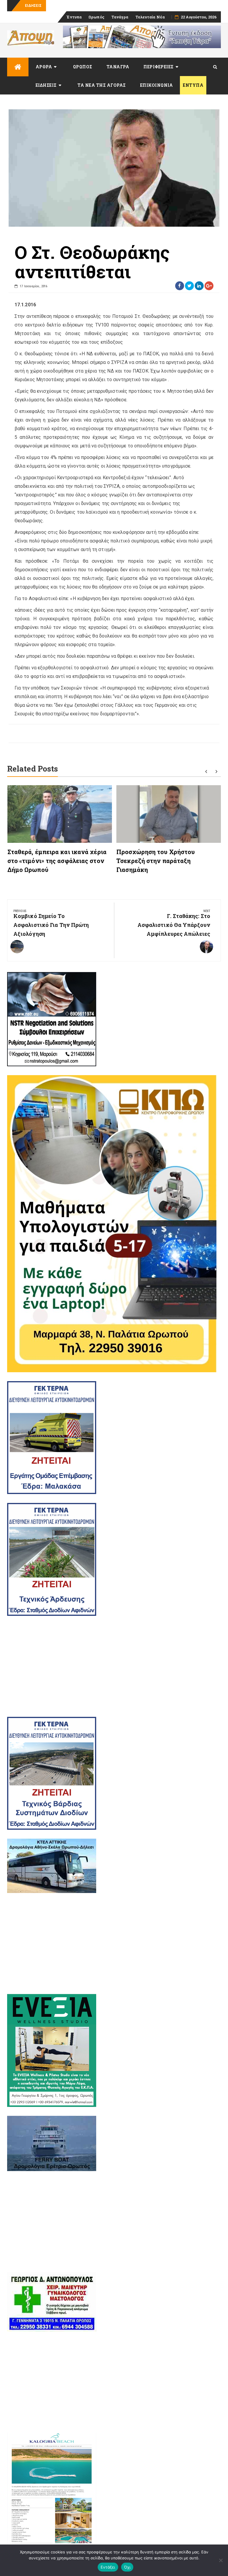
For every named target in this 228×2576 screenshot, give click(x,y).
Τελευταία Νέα (150, 17)
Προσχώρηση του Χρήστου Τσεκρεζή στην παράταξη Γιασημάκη (156, 861)
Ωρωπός (96, 17)
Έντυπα (74, 17)
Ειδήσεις (46, 85)
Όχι (127, 2567)
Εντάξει (108, 2567)
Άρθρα (44, 67)
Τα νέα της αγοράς (102, 85)
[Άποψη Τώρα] (18, 67)
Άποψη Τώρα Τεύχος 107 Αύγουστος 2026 (87, 5)
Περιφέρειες (159, 67)
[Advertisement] (114, 1666)
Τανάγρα (120, 17)
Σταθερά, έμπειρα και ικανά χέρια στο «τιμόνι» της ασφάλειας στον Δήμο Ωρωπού (57, 861)
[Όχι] (221, 2560)
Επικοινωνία (157, 85)
